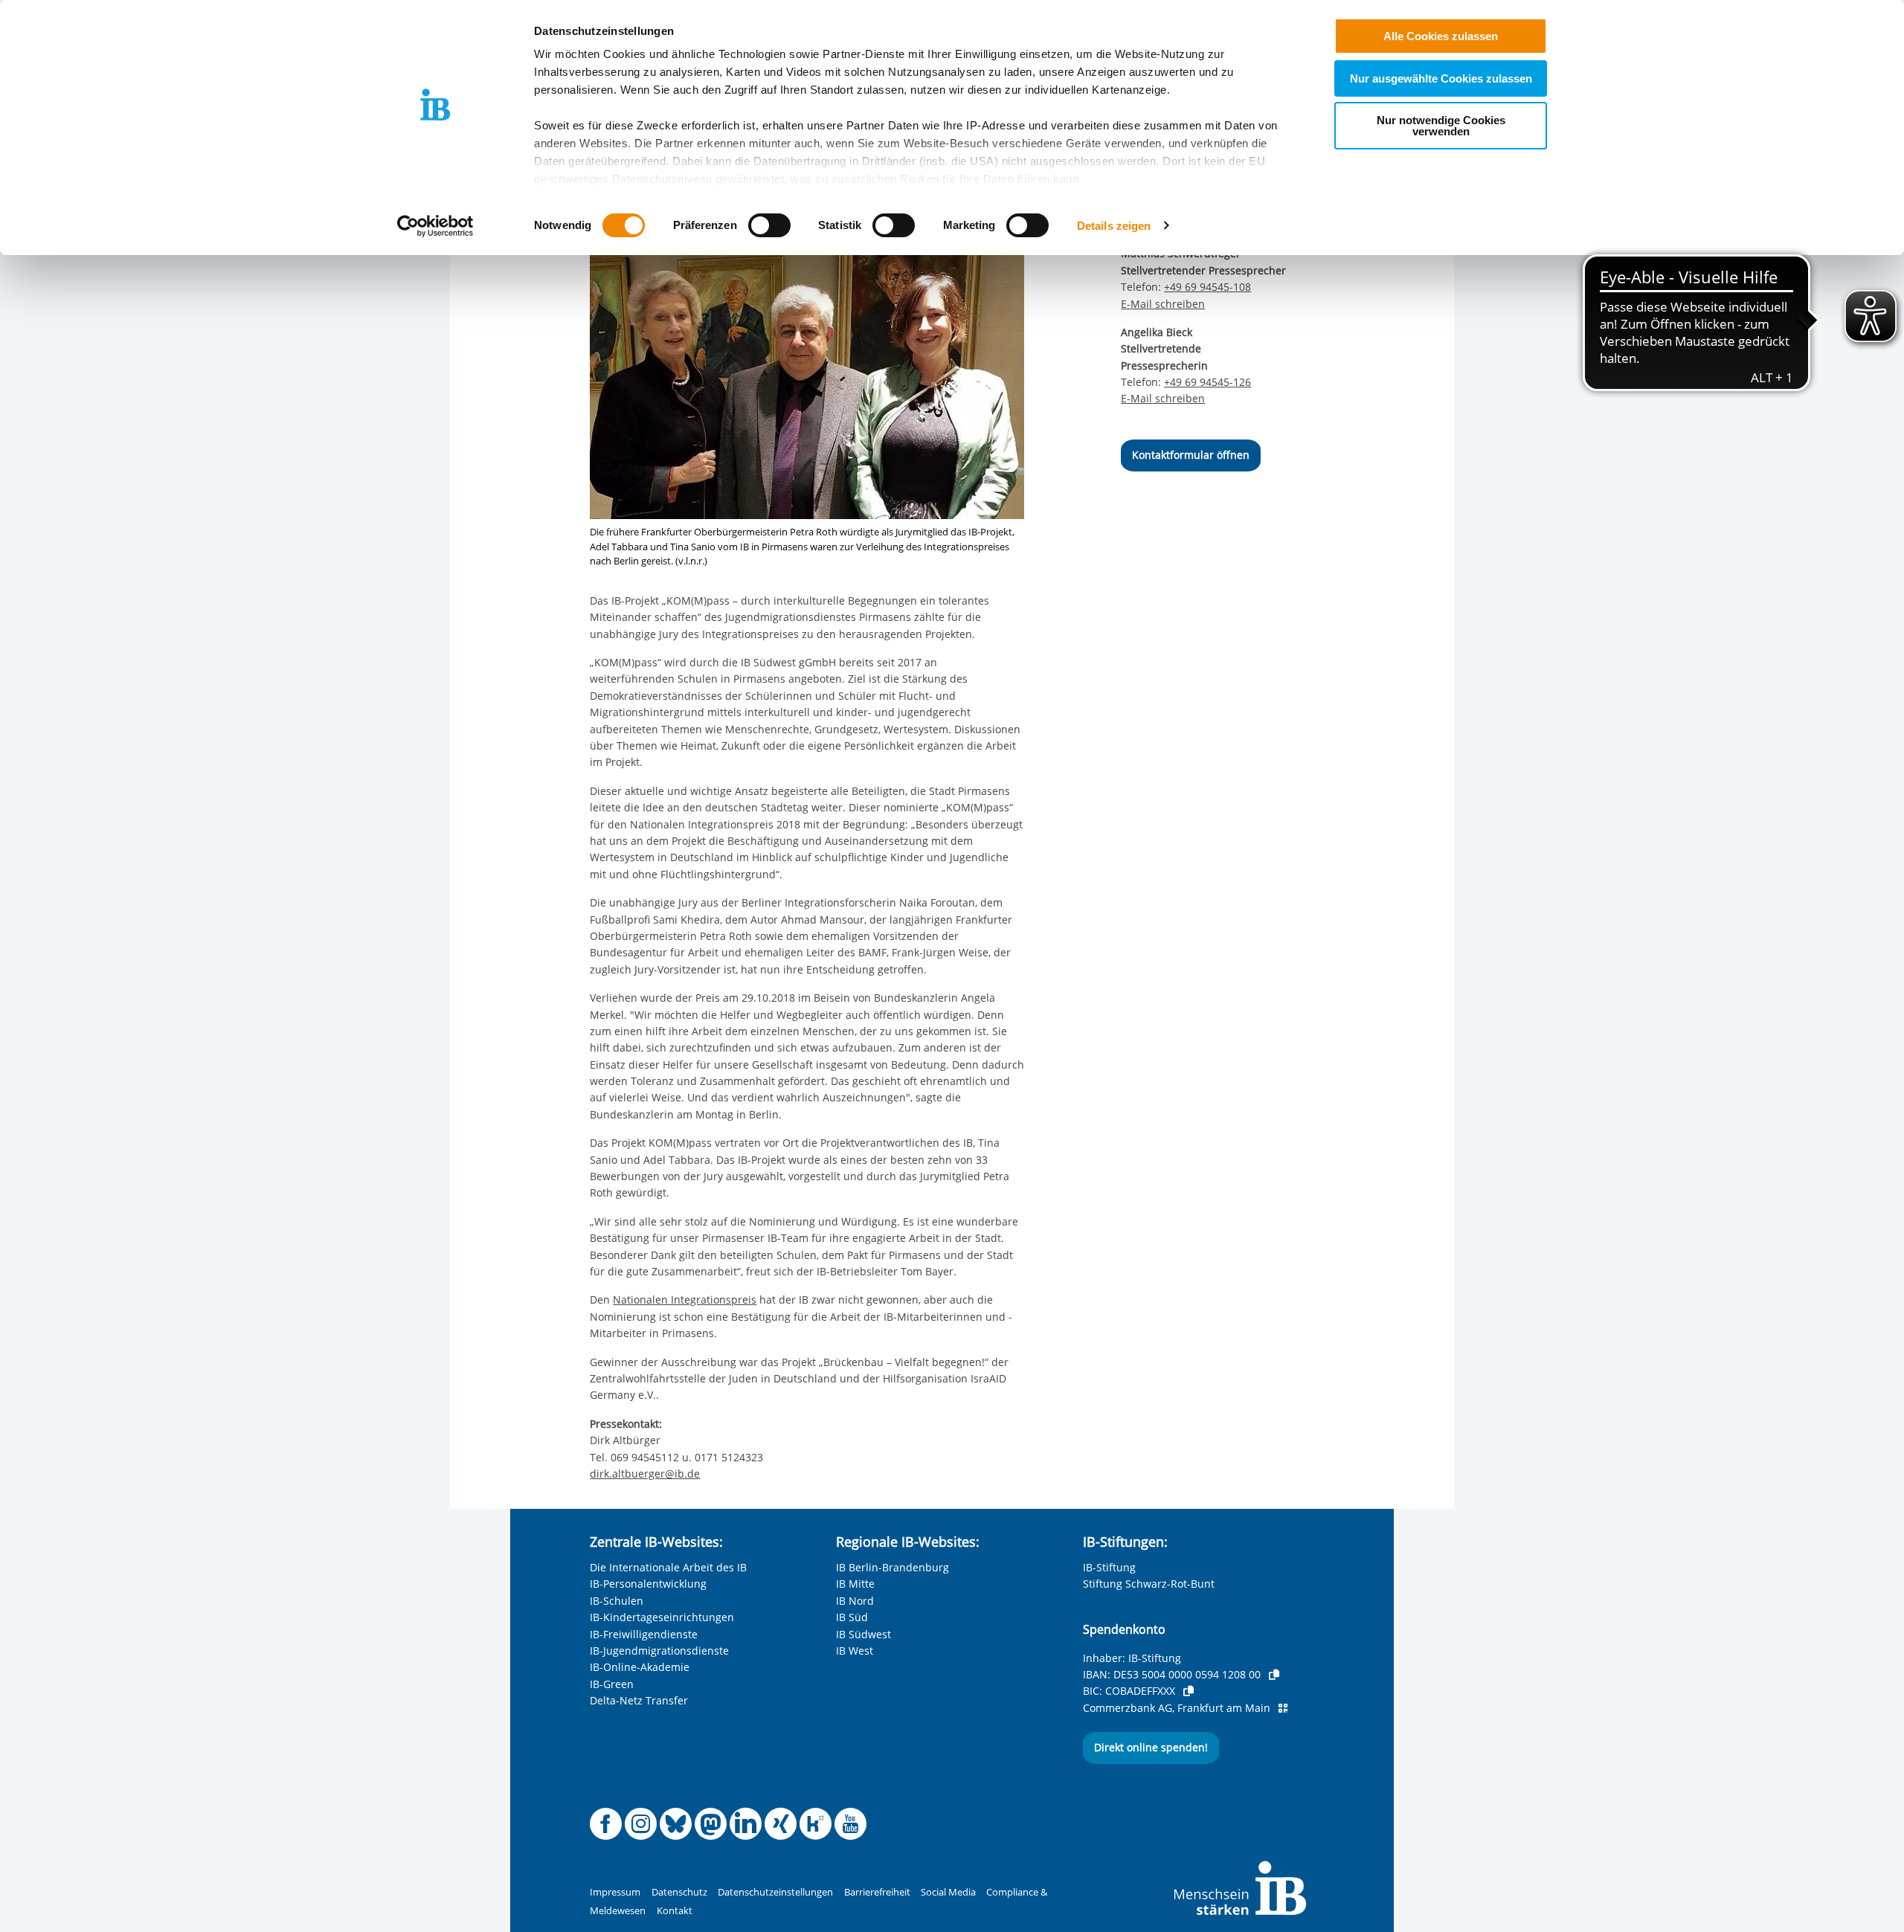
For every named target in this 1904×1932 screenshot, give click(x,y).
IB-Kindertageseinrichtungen (662, 1617)
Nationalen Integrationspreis (685, 1300)
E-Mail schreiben (1163, 304)
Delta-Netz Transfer (639, 1700)
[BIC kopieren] (1189, 1691)
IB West (855, 1651)
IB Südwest (863, 1634)
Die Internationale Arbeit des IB (668, 1567)
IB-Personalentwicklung (648, 1584)
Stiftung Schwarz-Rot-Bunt (1149, 1584)
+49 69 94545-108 (1207, 287)
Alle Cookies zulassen (1441, 36)
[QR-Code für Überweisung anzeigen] (1283, 1708)
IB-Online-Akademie (640, 1667)
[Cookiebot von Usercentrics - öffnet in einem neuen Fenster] (435, 226)
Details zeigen (1114, 226)
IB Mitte (855, 1584)
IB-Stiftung (1109, 1567)
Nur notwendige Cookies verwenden (1441, 126)
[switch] (769, 225)
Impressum (615, 1892)
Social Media (948, 1892)
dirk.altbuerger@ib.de (645, 1474)
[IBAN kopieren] (1274, 1675)
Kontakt (675, 1911)
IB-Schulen (617, 1601)
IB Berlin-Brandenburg (892, 1567)
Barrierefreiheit (877, 1892)
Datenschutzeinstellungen (775, 1892)
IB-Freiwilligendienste (644, 1634)
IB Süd (852, 1617)
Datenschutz (679, 1892)
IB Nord (855, 1601)
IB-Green (612, 1684)
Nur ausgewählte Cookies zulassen (1441, 78)
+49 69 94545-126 (1207, 382)
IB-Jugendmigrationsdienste (659, 1651)
